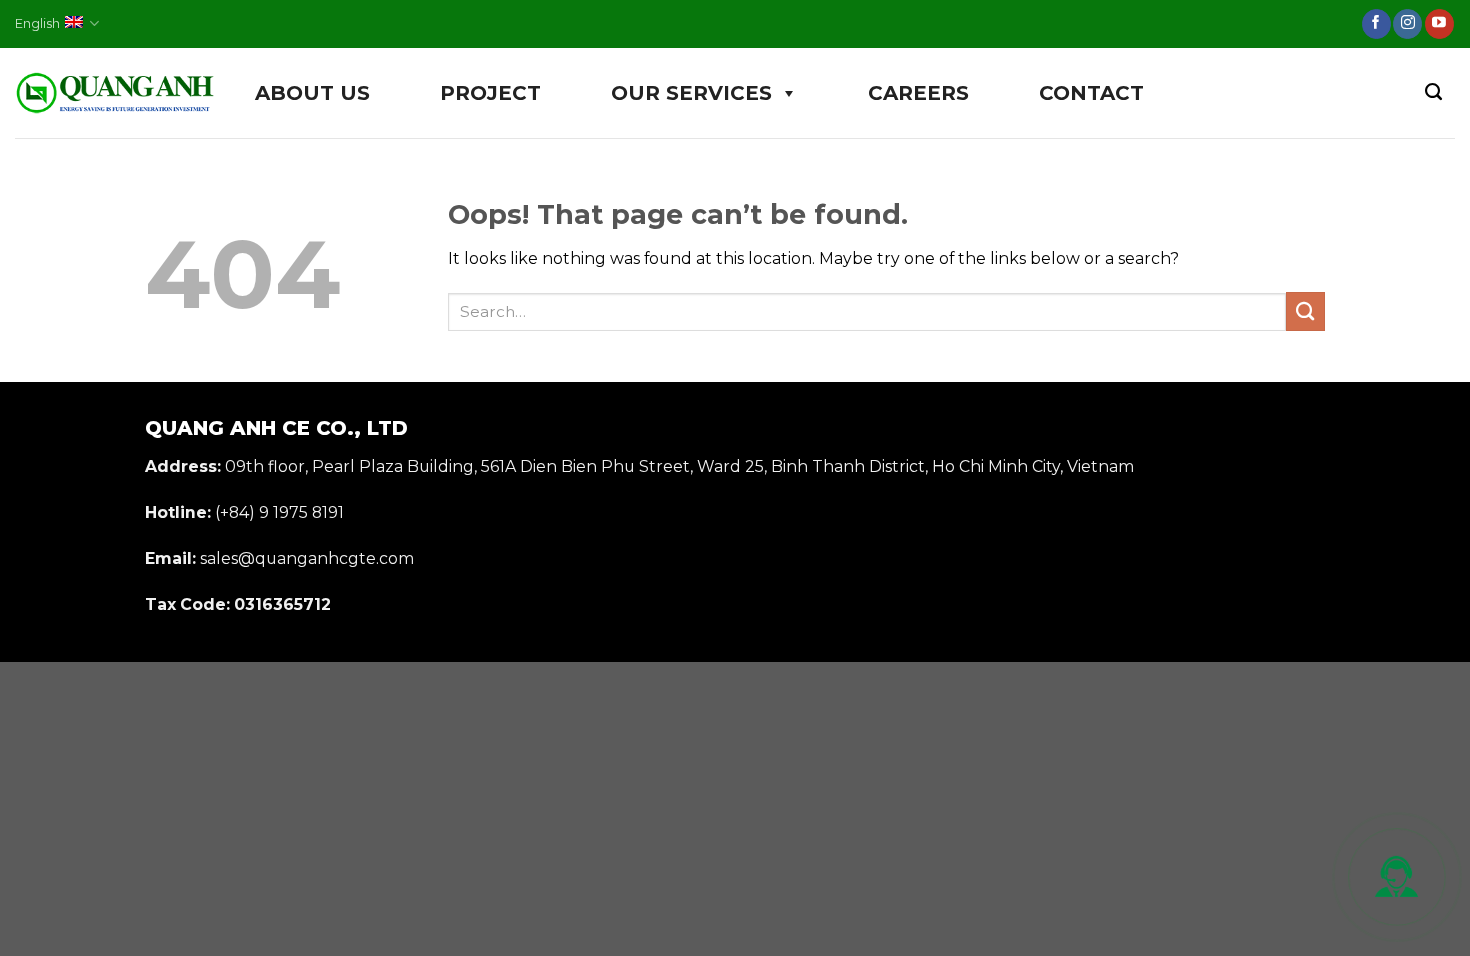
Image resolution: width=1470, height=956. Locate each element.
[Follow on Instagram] (1407, 24)
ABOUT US (312, 93)
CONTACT (1091, 93)
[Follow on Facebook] (1376, 24)
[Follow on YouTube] (1439, 24)
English (37, 23)
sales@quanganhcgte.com (307, 558)
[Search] (1433, 92)
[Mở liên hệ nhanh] (1397, 877)
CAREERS (918, 93)
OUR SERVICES (691, 93)
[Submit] (1305, 311)
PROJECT (490, 93)
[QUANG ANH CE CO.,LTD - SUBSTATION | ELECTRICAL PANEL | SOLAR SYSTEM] (115, 93)
